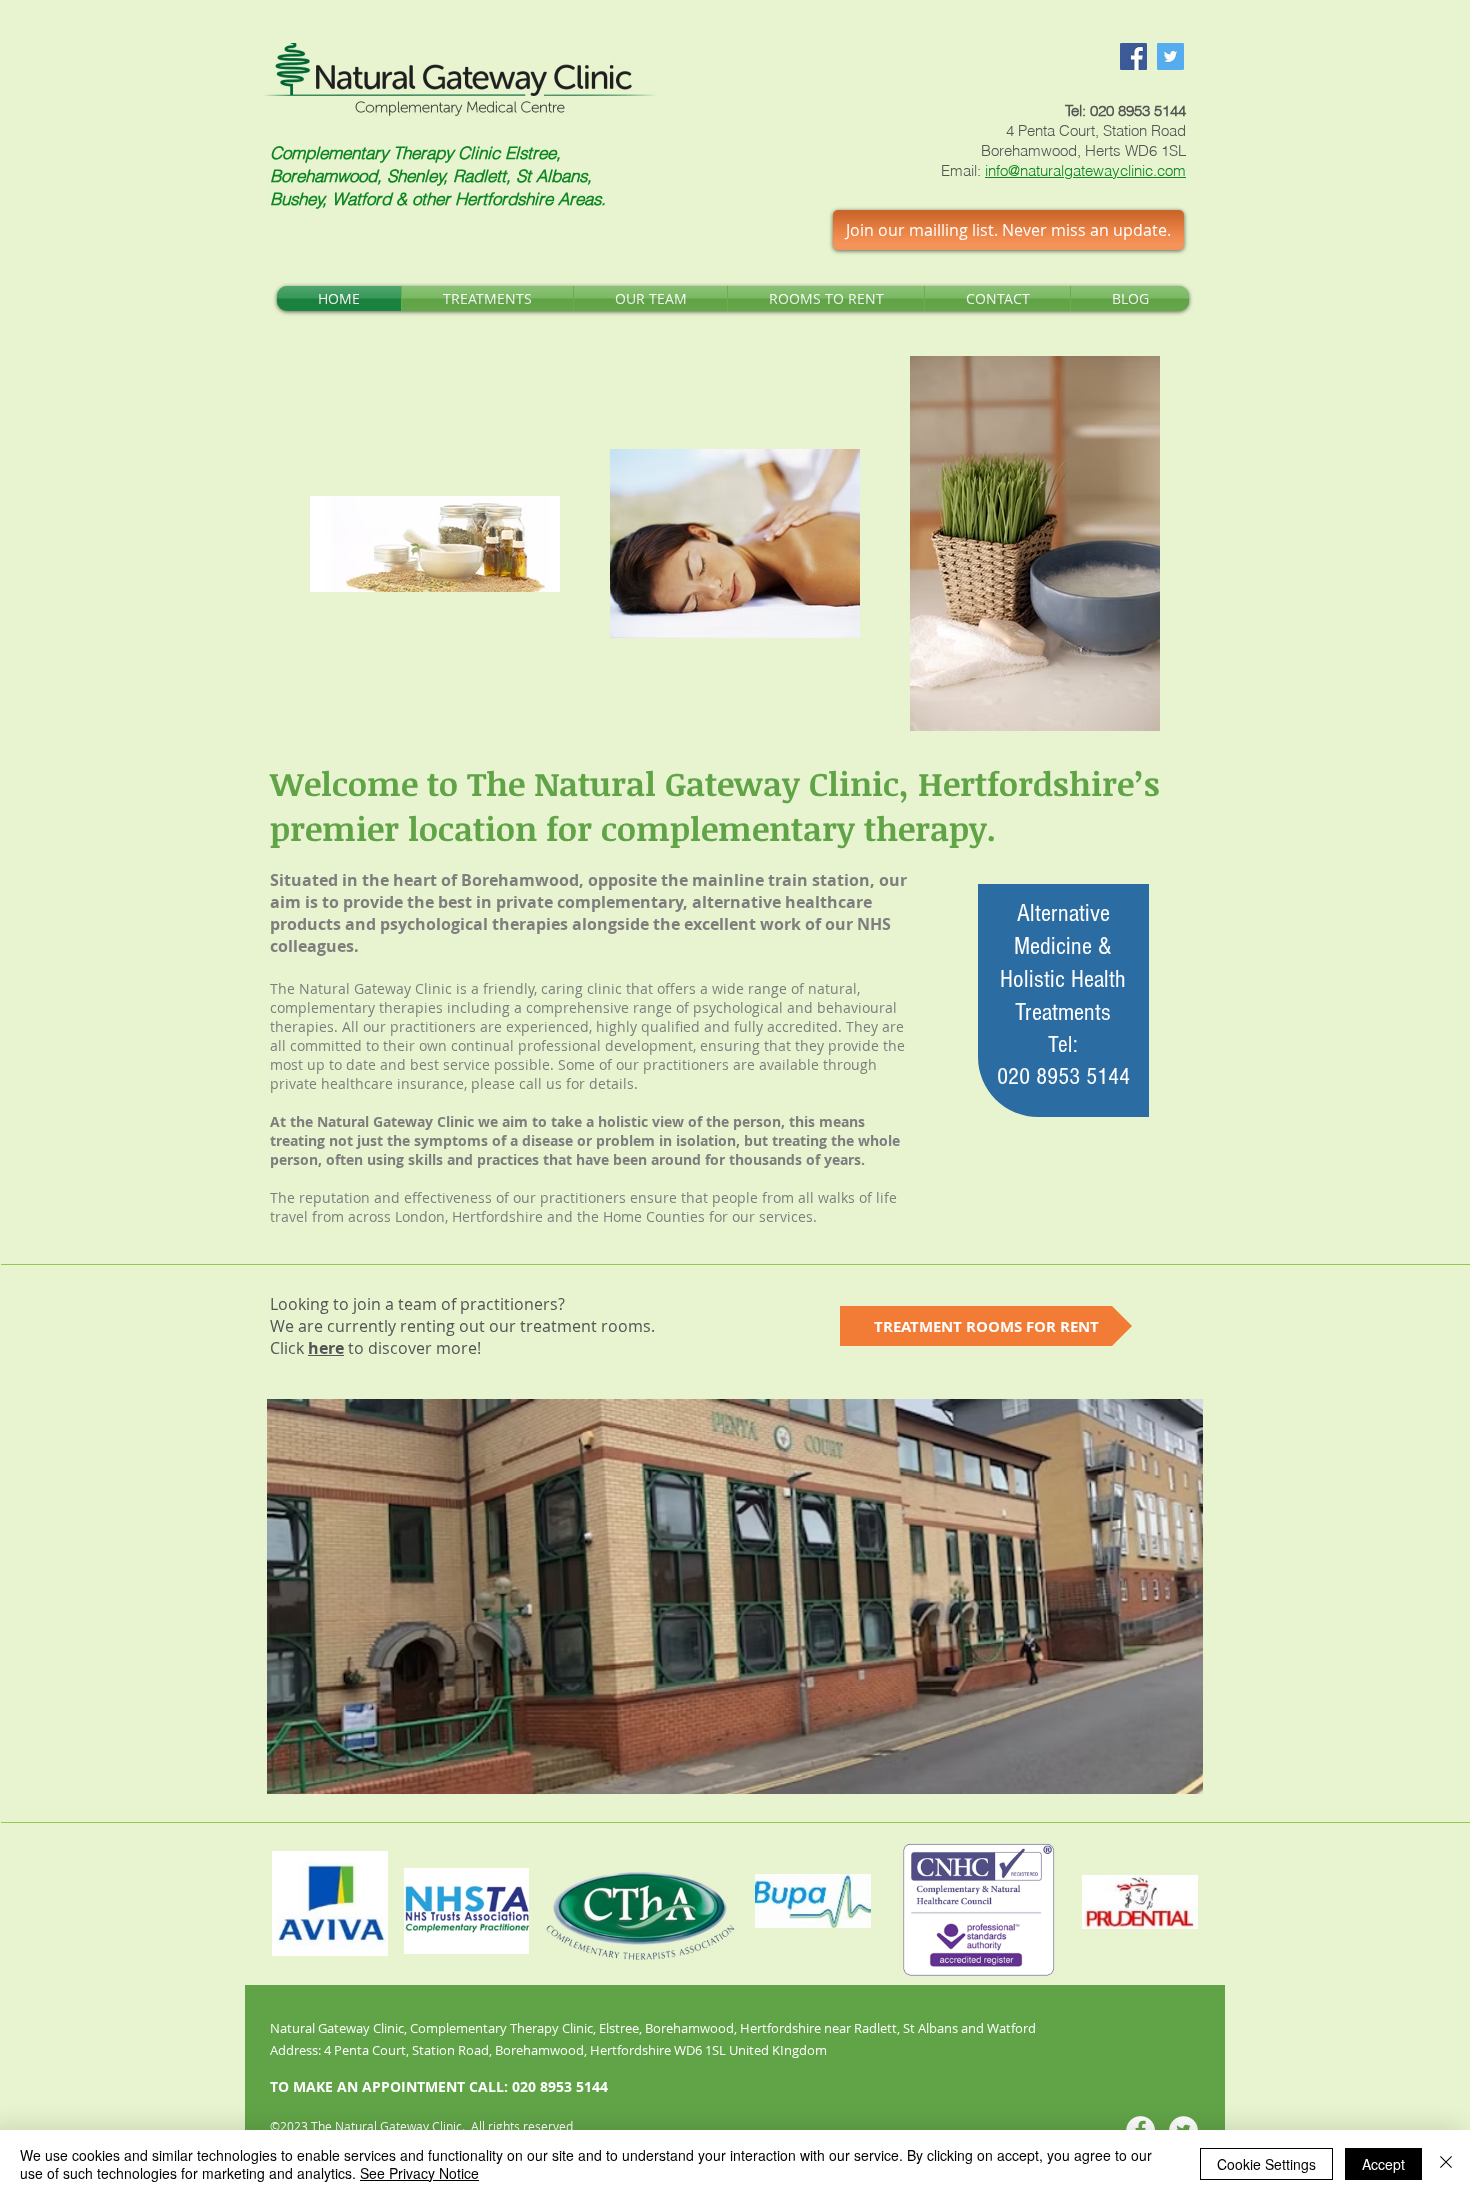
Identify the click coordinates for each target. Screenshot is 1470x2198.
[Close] (1446, 2164)
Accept (1383, 2164)
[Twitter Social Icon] (1170, 56)
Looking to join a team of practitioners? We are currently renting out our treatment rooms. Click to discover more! (462, 1326)
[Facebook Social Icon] (1133, 56)
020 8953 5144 (1138, 110)
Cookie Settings (1266, 2164)
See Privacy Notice (419, 2173)
